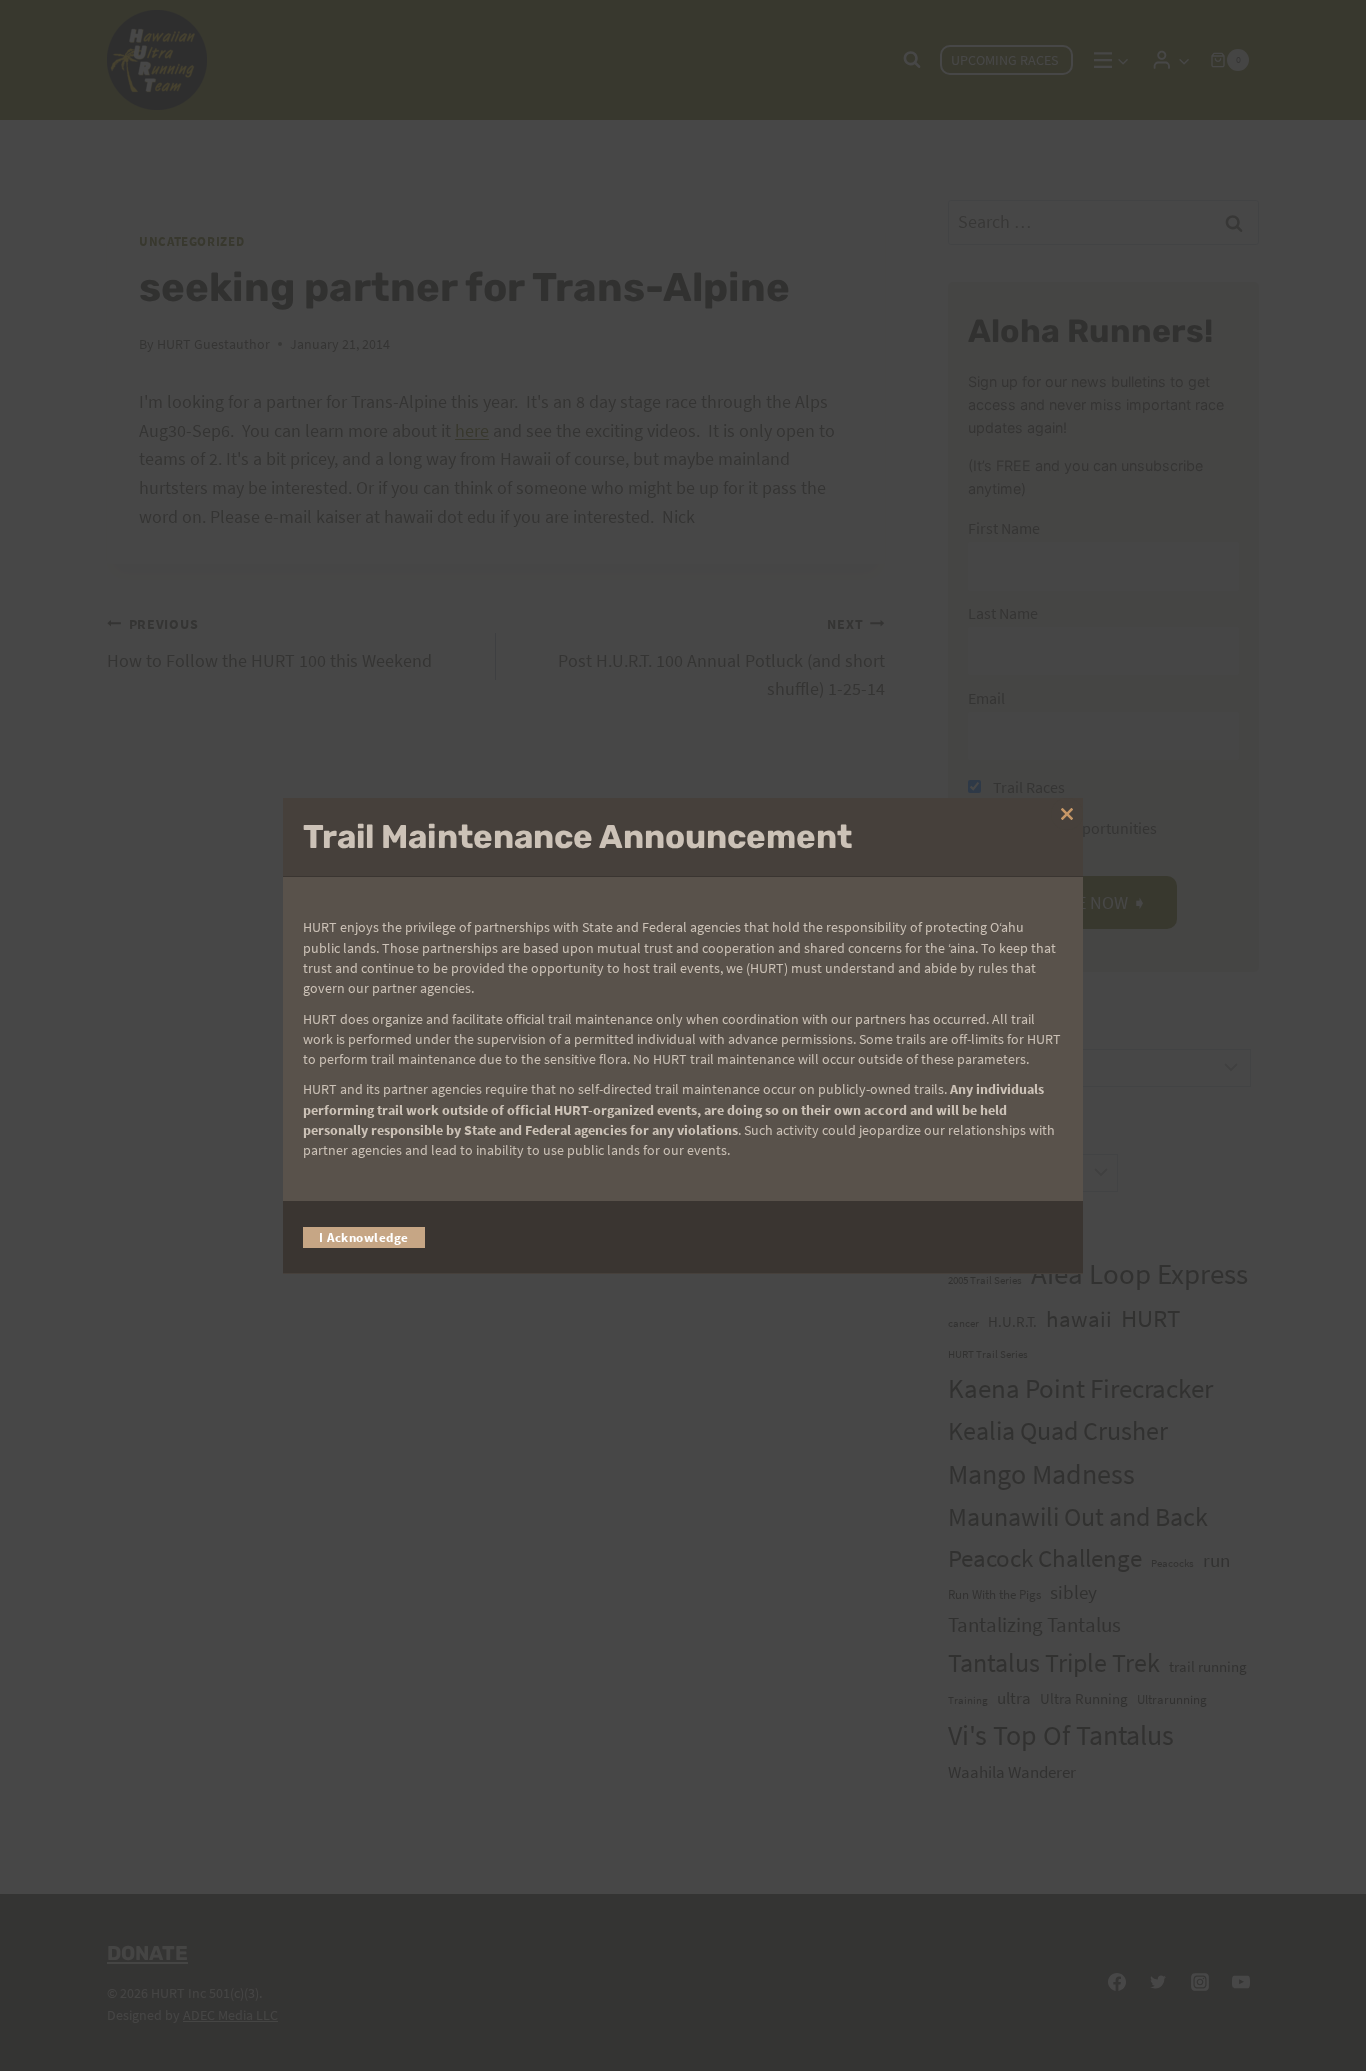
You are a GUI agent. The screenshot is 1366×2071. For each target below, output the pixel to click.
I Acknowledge (364, 1236)
